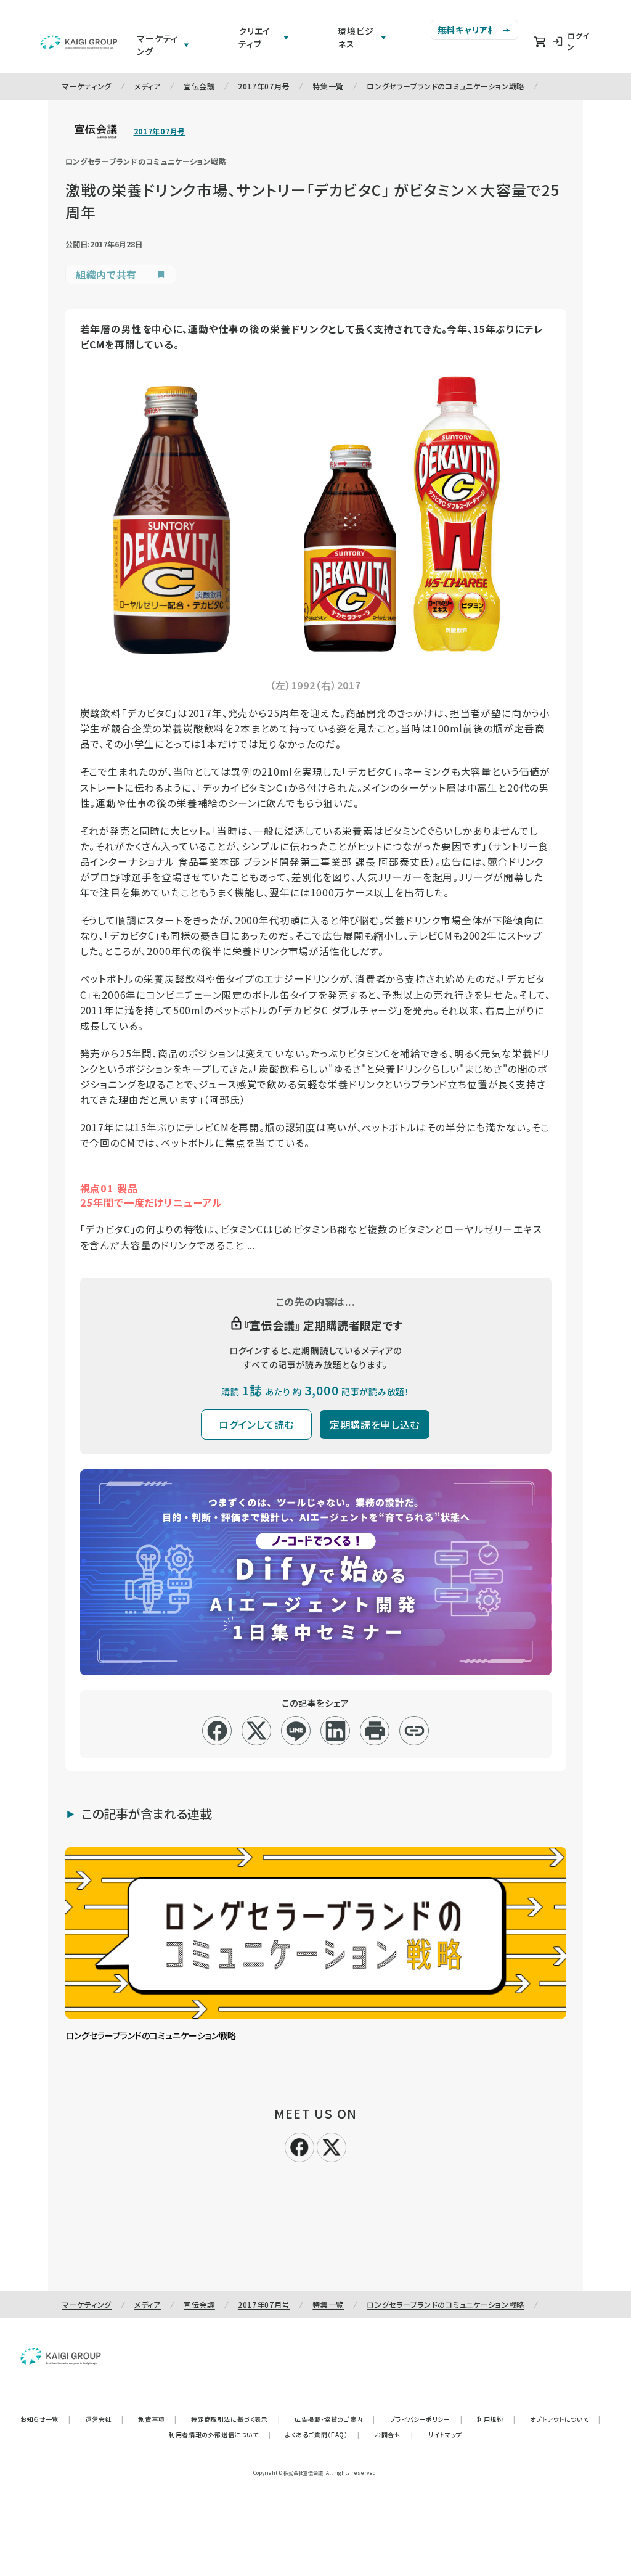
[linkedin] (336, 1731)
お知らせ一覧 (45, 2419)
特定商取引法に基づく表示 (235, 2419)
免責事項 (157, 2419)
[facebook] (217, 1731)
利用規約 (496, 2419)
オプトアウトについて (565, 2419)
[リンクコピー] (414, 1731)
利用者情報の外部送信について (220, 2434)
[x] (257, 1731)
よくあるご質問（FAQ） (323, 2434)
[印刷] (375, 1731)
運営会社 (104, 2419)
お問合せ (394, 2434)
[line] (296, 1731)
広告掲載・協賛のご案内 (335, 2419)
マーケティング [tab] (157, 45)
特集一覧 (328, 86)
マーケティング (87, 86)
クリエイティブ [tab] (254, 37)
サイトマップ (445, 2434)
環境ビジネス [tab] (356, 37)
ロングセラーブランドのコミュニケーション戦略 (446, 86)
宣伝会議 (199, 86)
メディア (148, 86)
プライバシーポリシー (426, 2419)
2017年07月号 (264, 86)
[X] (332, 2146)
